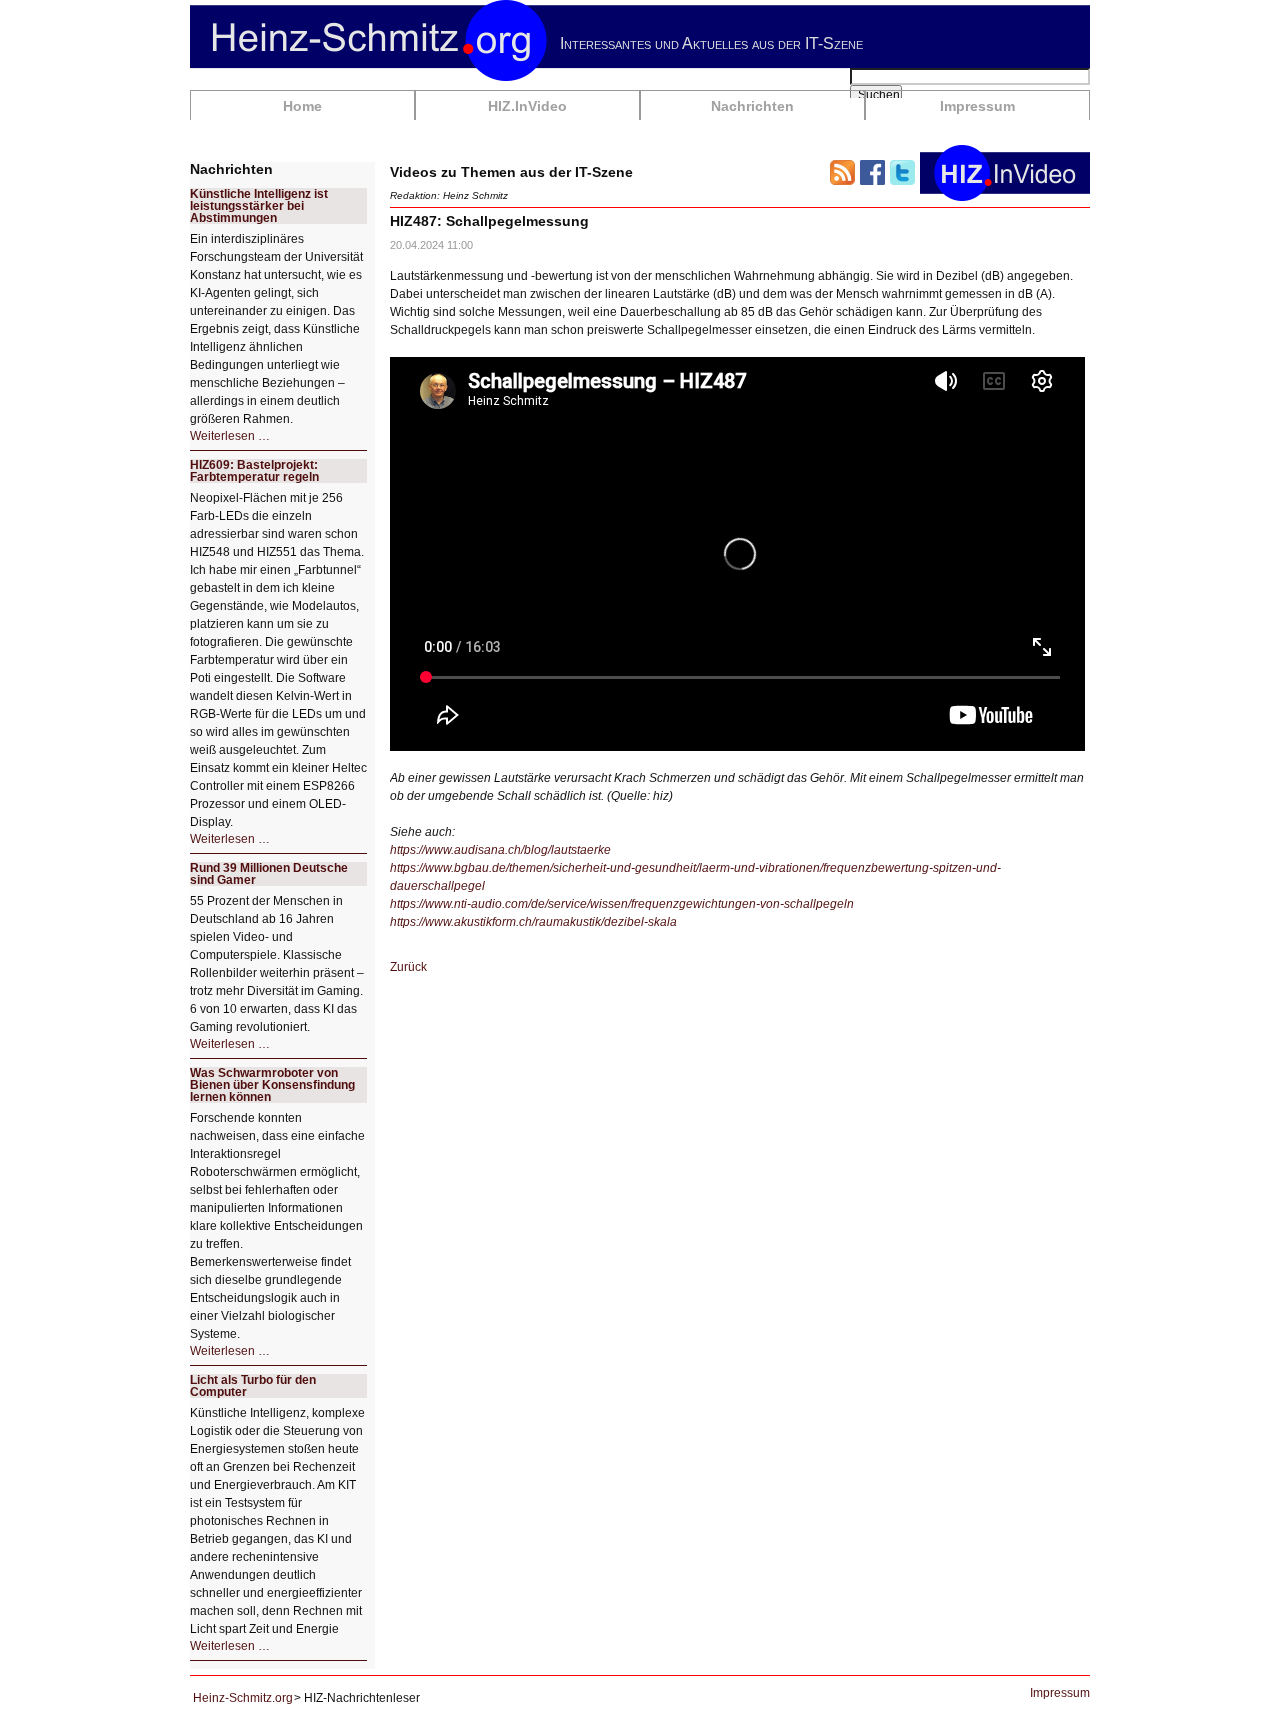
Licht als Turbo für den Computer (253, 1386)
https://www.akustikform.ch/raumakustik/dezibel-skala (533, 922)
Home (302, 106)
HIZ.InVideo (527, 106)
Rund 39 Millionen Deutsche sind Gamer (269, 874)
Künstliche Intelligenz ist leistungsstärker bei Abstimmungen (259, 206)
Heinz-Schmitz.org (243, 1698)
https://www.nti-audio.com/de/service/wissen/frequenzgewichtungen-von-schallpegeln (622, 904)
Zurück (408, 967)
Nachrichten (752, 106)
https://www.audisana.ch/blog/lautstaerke (500, 850)
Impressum (977, 106)
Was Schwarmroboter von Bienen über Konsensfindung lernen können (272, 1085)
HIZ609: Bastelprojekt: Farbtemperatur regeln (254, 471)
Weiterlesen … (230, 436)
